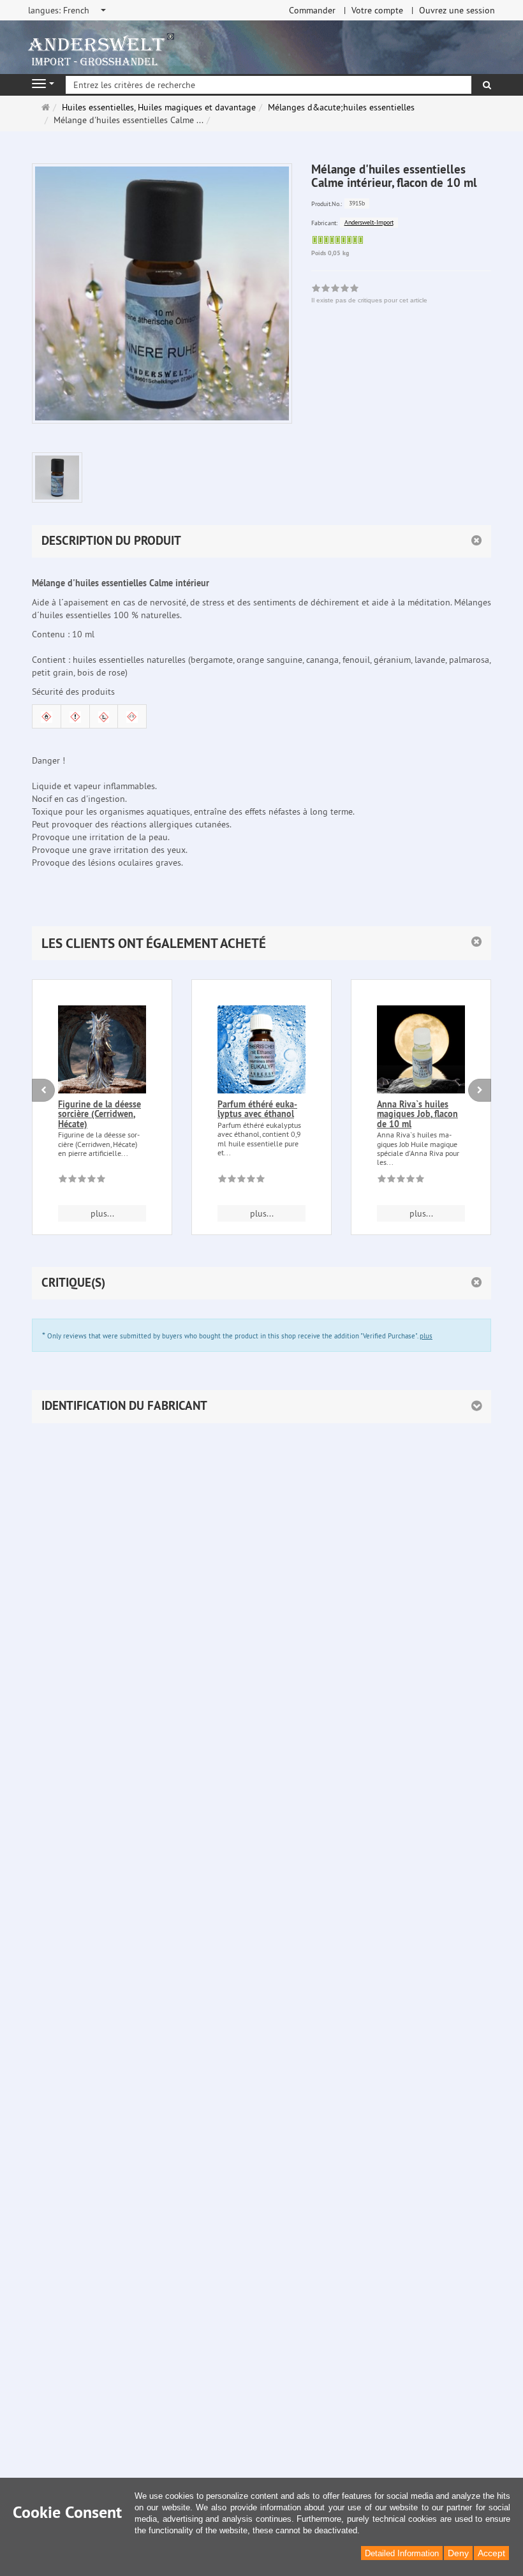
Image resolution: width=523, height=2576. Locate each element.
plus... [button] (102, 1213)
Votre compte (377, 10)
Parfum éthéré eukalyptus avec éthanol (257, 1109)
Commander (312, 10)
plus (426, 1336)
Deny (458, 2553)
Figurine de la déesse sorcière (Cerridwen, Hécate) (99, 1114)
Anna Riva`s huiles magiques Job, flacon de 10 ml (417, 1114)
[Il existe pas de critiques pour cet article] (82, 1181)
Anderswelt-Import (369, 222)
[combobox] (68, 10)
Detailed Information (402, 2553)
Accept (491, 2553)
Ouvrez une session (457, 10)
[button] (261, 943)
